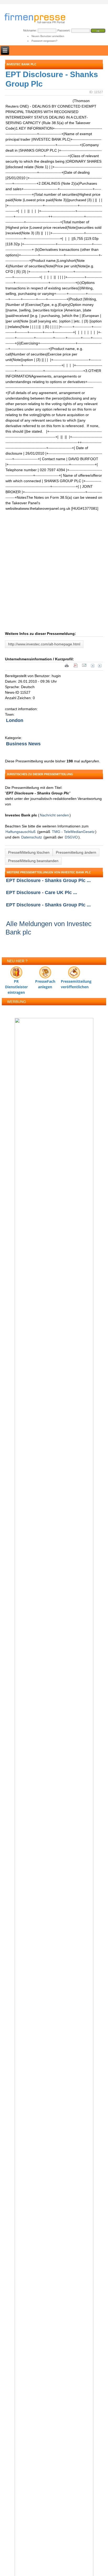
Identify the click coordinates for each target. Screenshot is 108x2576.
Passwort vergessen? (44, 41)
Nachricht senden (54, 815)
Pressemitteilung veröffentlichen (74, 983)
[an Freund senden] (84, 667)
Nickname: (30, 30)
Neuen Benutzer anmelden (48, 36)
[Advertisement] (54, 577)
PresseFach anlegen (45, 983)
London (15, 720)
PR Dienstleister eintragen (16, 983)
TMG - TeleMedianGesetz (73, 832)
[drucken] (67, 667)
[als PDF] (75, 667)
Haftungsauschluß (21, 832)
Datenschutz (32, 837)
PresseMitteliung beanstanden (33, 861)
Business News (23, 744)
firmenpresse (38, 19)
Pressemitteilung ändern (76, 852)
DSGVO (71, 837)
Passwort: (64, 30)
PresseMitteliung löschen (29, 852)
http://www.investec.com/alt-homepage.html (44, 644)
